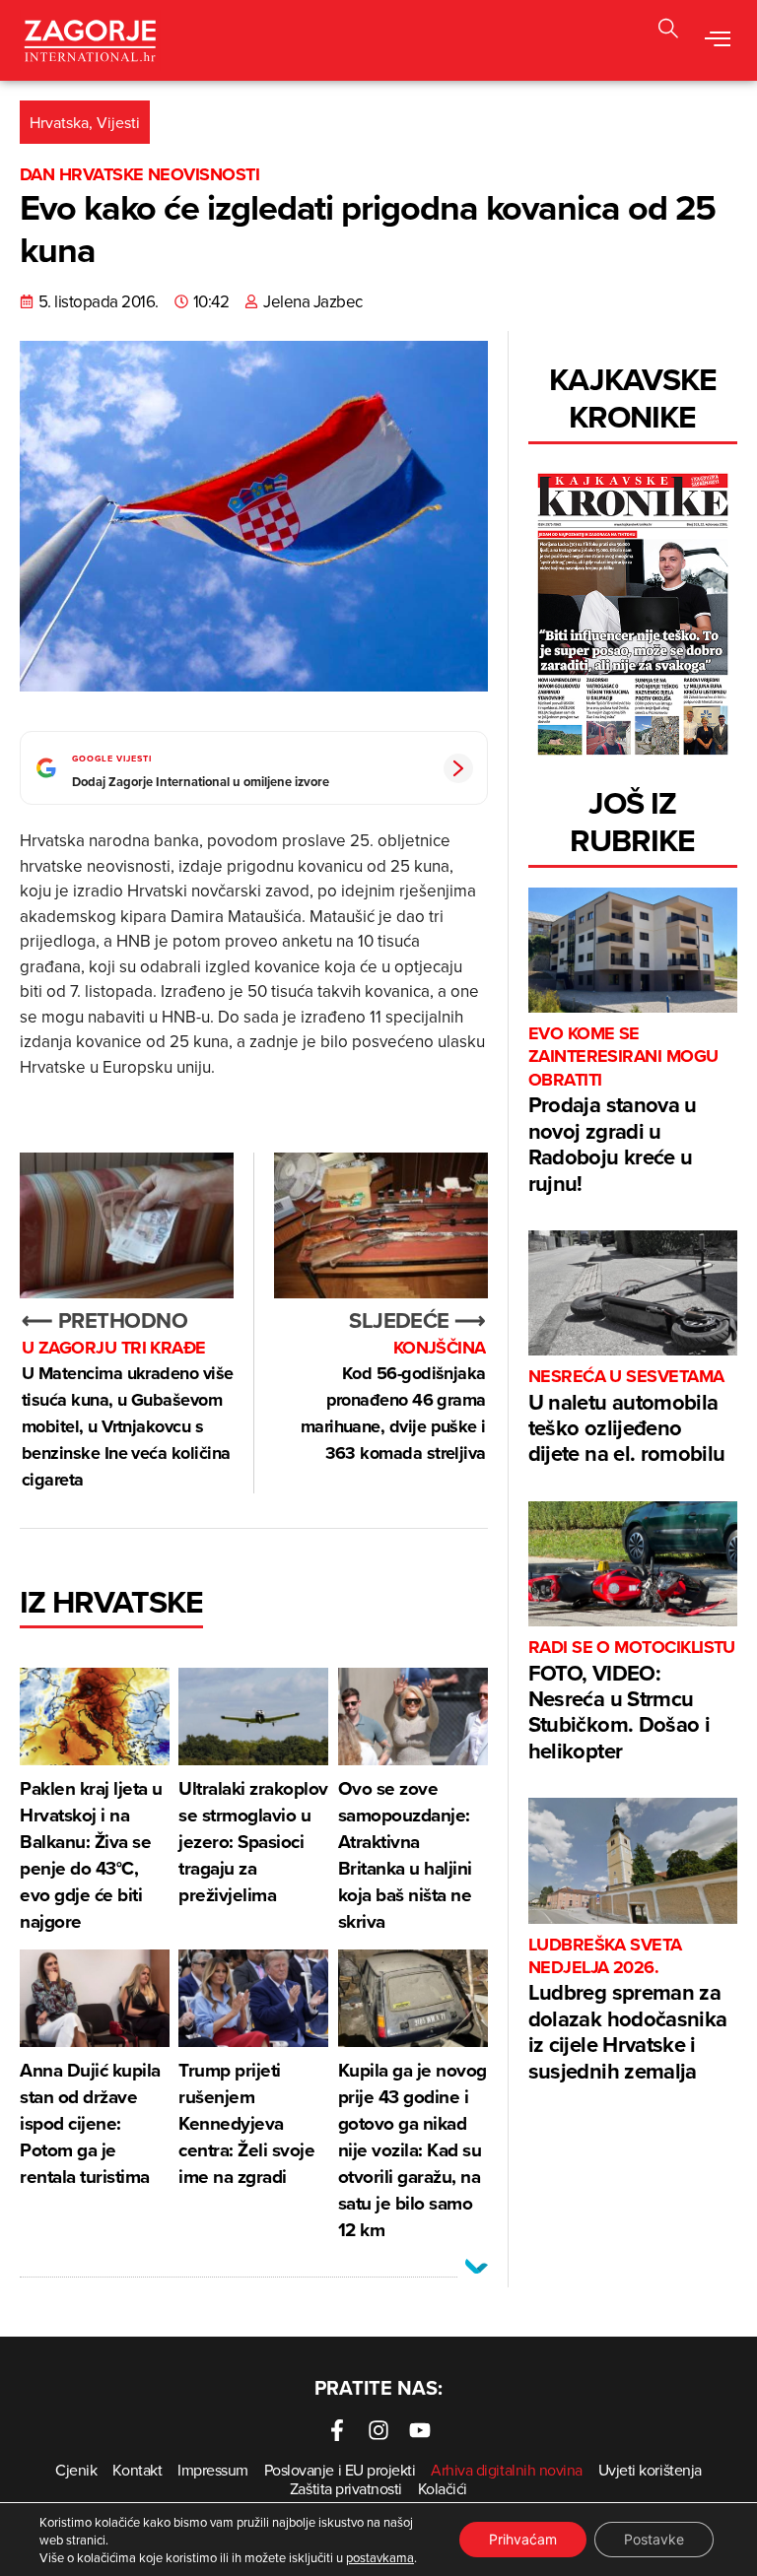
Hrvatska (59, 122)
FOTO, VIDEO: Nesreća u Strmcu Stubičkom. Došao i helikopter (632, 1701)
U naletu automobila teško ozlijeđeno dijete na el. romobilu (626, 1417)
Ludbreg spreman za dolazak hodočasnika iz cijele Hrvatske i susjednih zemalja (627, 2010)
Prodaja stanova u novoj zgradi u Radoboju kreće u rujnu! (623, 1110)
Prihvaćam (523, 2539)
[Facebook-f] (337, 2430)
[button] (718, 40)
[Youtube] (420, 2430)
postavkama (380, 2557)
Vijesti (118, 122)
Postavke (654, 2539)
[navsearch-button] (668, 31)
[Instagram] (378, 2430)
